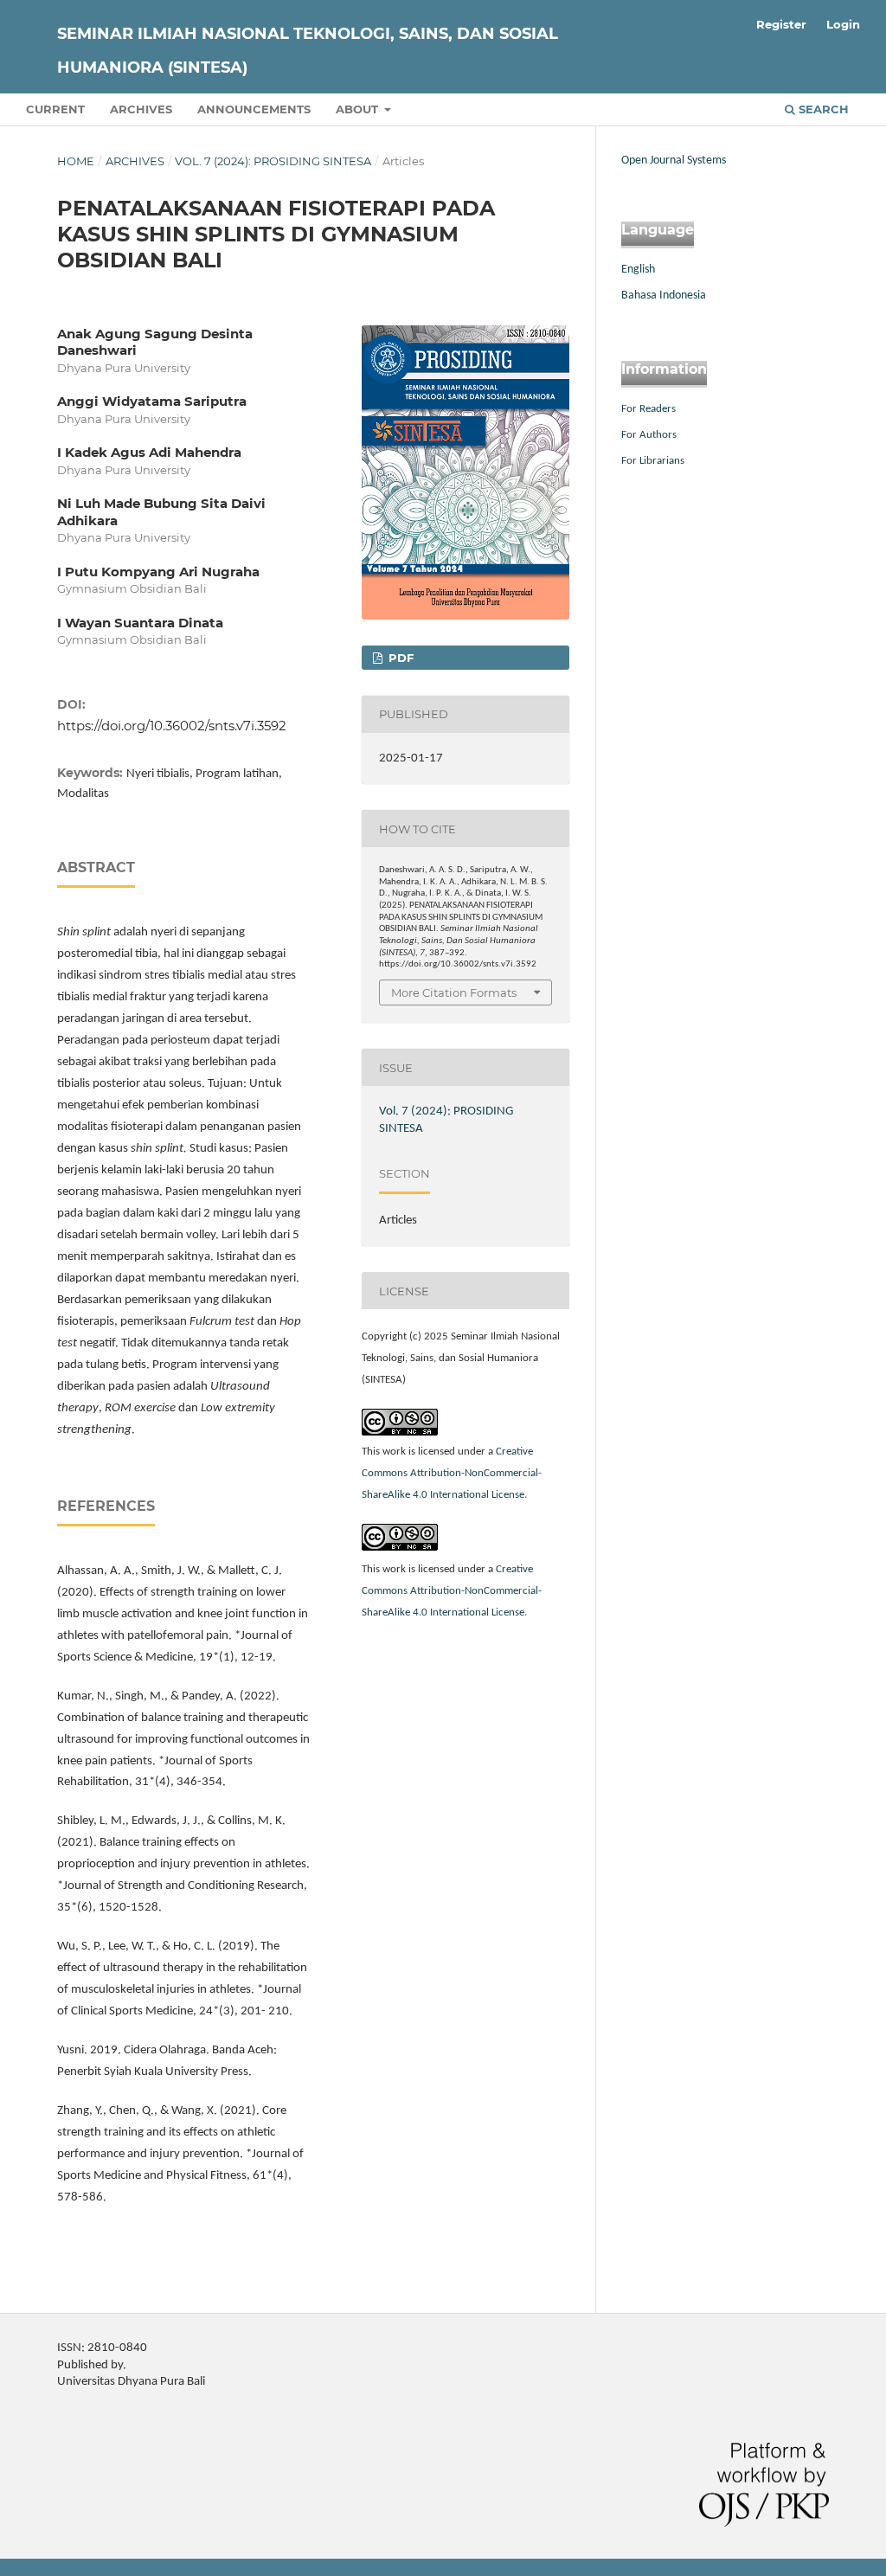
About (359, 109)
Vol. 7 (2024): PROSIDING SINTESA (273, 161)
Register (781, 24)
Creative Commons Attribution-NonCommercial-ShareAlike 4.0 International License (452, 1473)
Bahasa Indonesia (664, 296)
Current (55, 109)
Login (843, 24)
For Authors (649, 435)
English (638, 270)
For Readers (648, 409)
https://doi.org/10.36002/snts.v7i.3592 (172, 726)
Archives (141, 109)
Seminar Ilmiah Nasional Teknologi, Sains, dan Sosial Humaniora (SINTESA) (308, 51)
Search (822, 109)
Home (76, 161)
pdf (399, 658)
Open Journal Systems (674, 161)
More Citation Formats (454, 992)
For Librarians (653, 461)
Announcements (254, 109)
